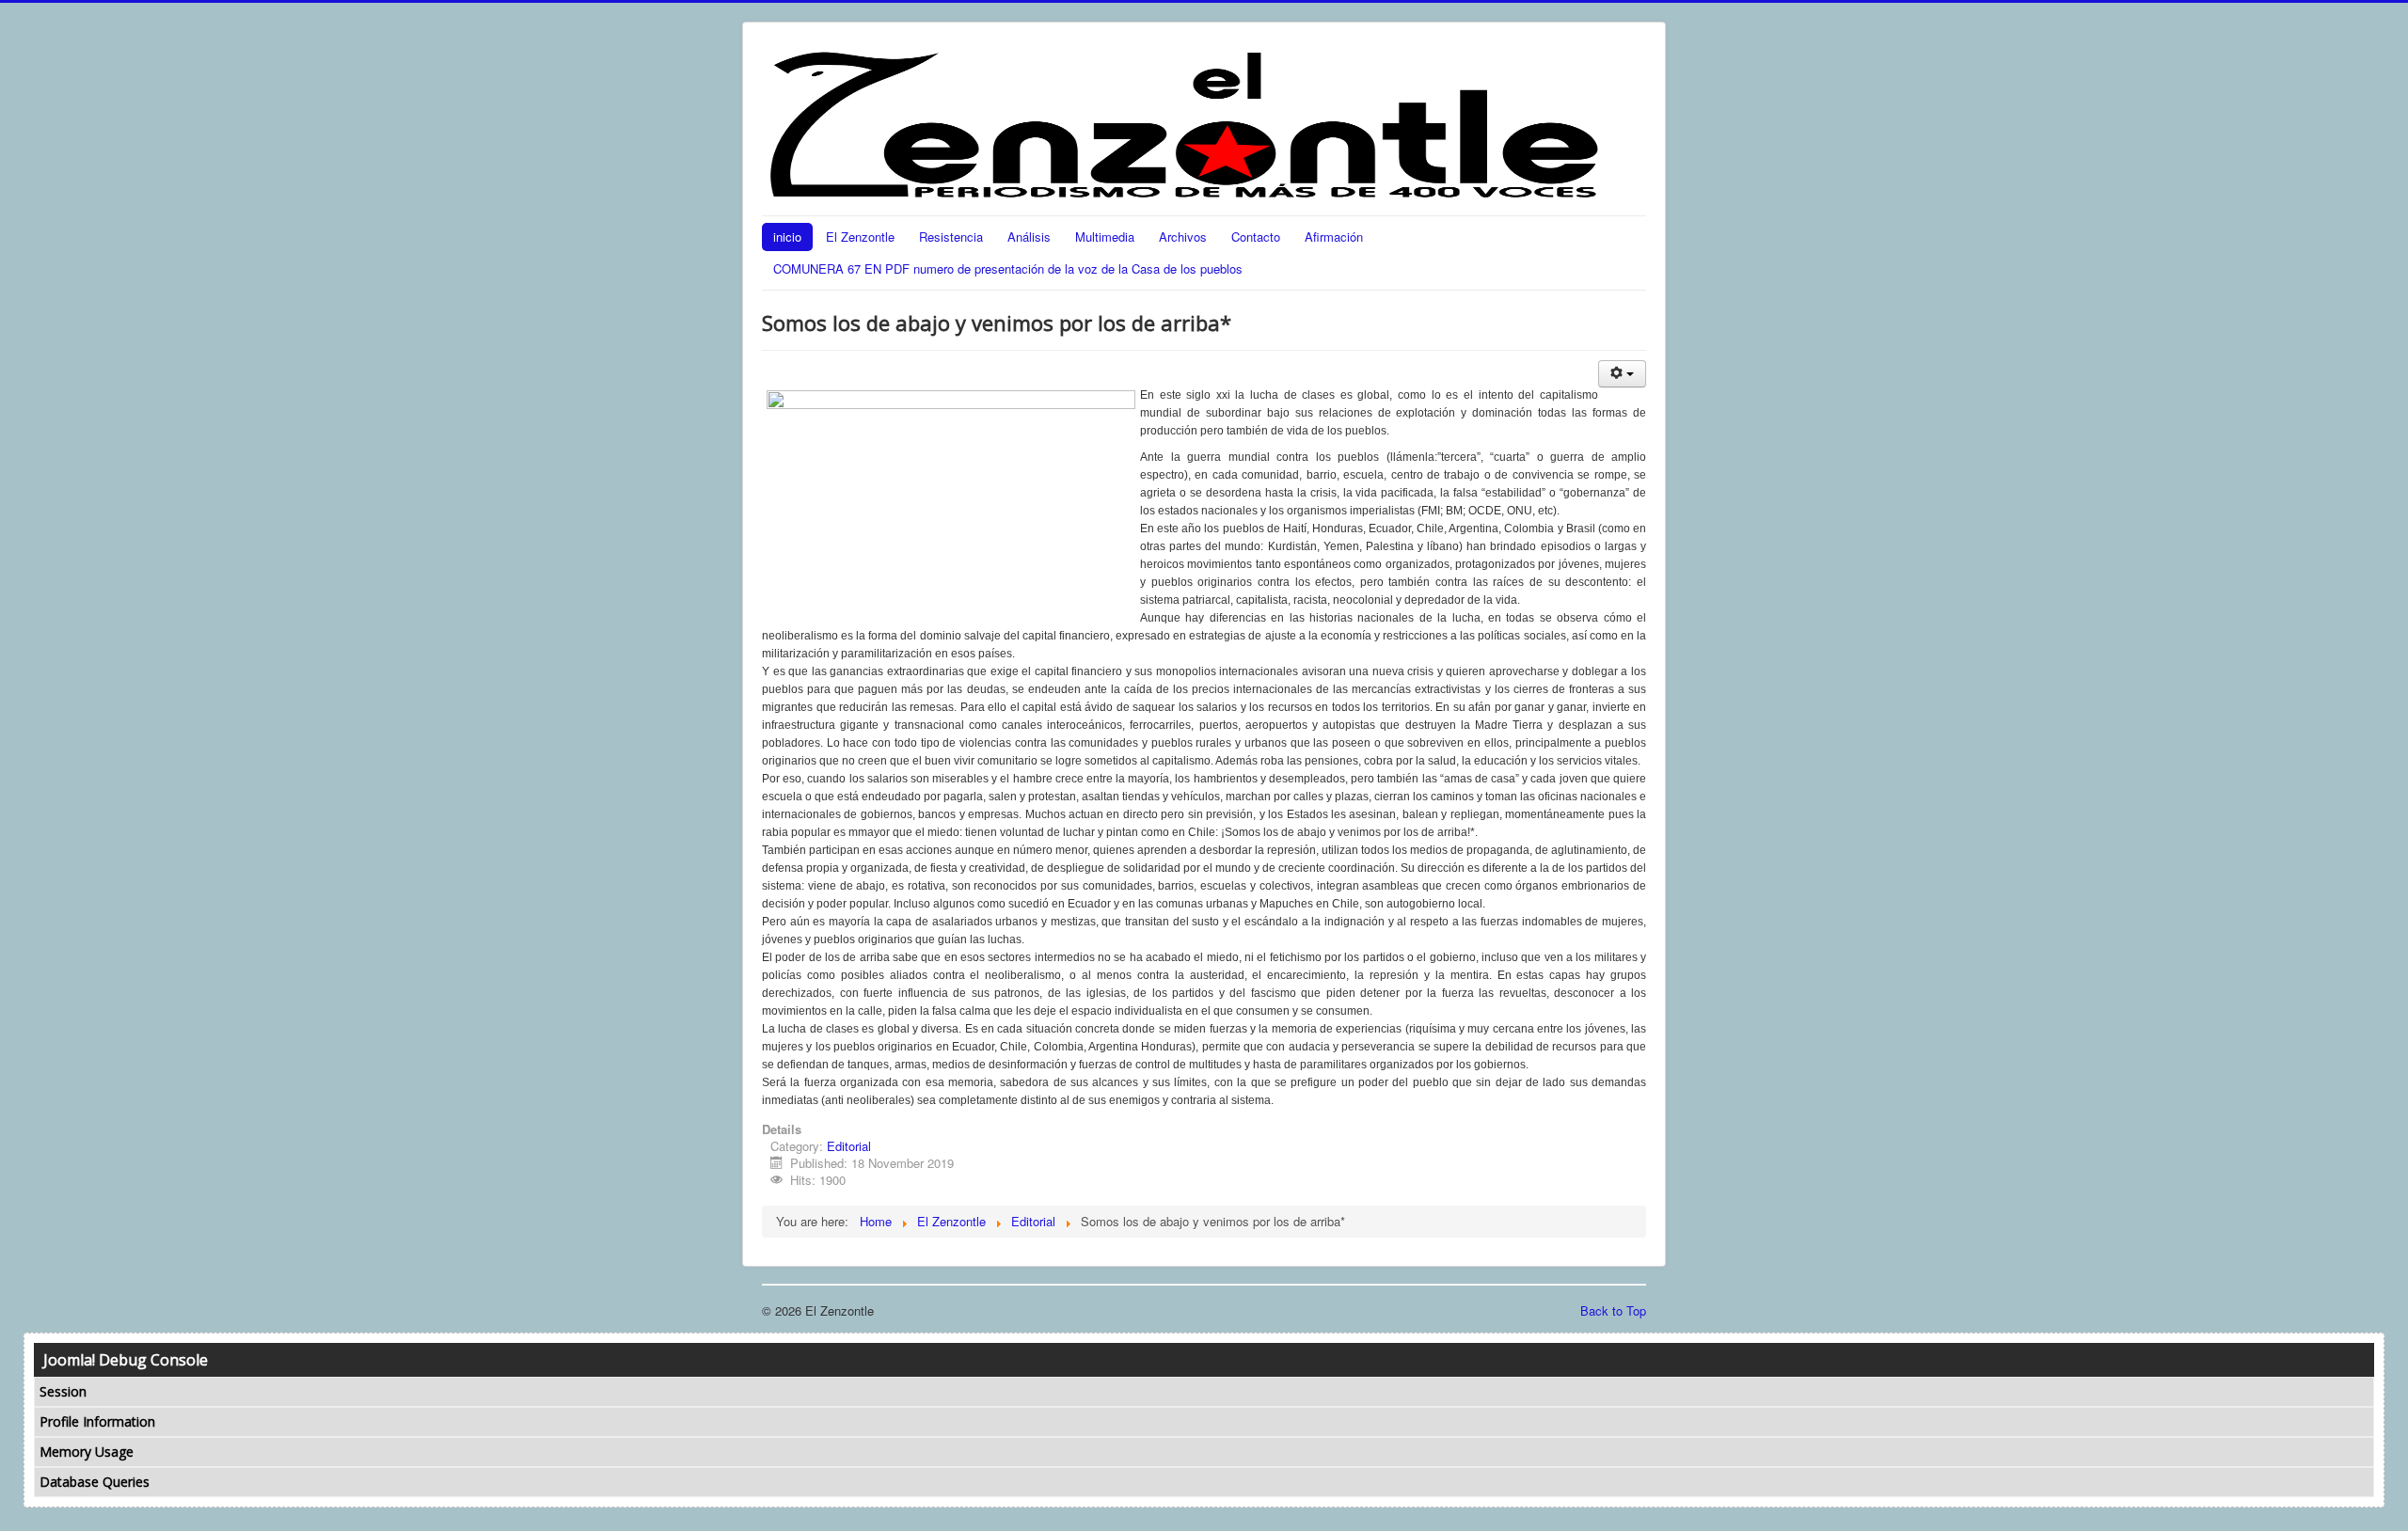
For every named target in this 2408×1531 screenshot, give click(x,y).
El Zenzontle (860, 237)
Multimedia (1105, 237)
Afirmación (1334, 237)
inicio (787, 237)
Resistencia (951, 237)
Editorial (849, 1146)
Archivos (1183, 237)
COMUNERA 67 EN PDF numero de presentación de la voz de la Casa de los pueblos (1008, 268)
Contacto (1256, 237)
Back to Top (1613, 1310)
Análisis (1029, 237)
